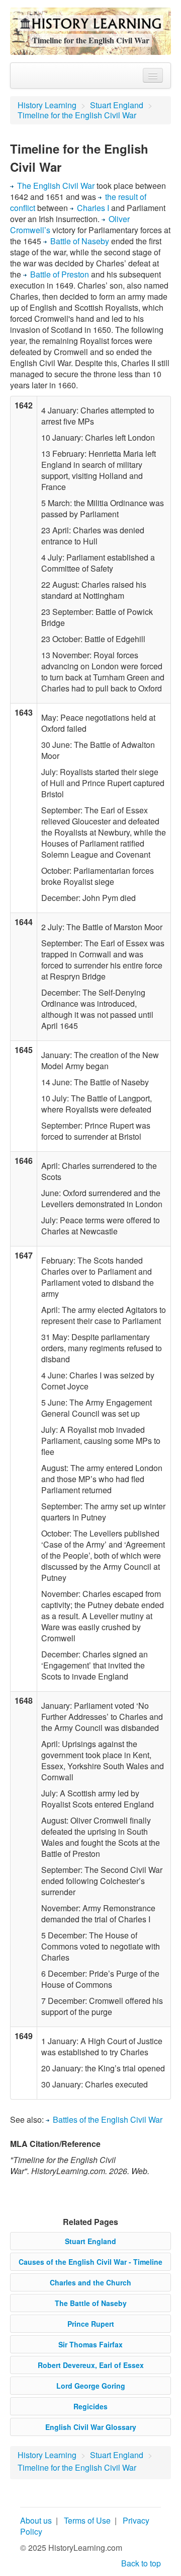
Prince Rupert (91, 2324)
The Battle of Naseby (91, 2303)
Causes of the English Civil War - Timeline (90, 2262)
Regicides (90, 2406)
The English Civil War (56, 186)
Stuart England (117, 105)
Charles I (94, 208)
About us (36, 2520)
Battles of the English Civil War (108, 2119)
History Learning (47, 105)
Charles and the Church (90, 2282)
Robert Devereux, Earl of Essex (91, 2365)
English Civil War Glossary (91, 2427)
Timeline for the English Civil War (77, 115)
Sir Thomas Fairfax (90, 2344)
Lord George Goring (91, 2386)
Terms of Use (87, 2520)
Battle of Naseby (80, 241)
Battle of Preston (60, 274)
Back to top (141, 2563)
